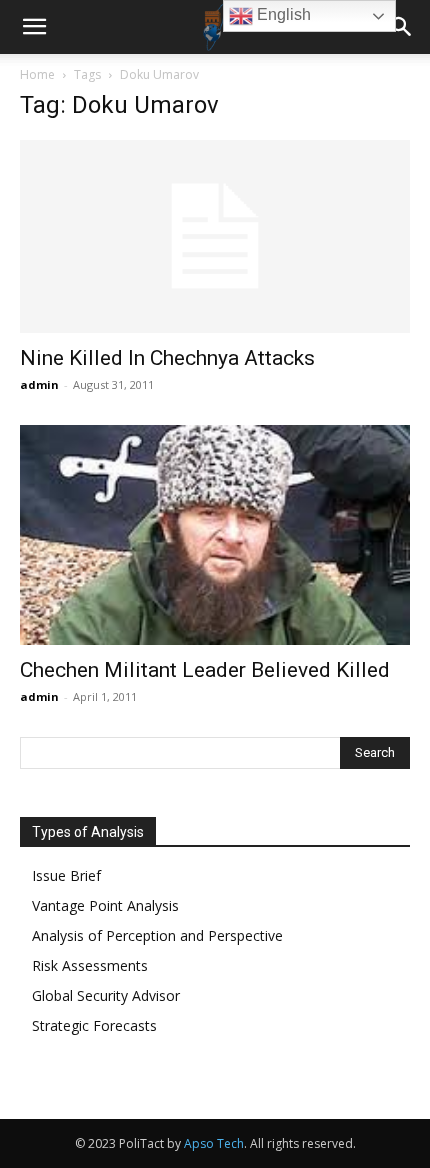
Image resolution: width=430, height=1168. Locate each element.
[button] (34, 27)
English (282, 14)
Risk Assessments (90, 965)
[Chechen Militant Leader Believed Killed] (215, 535)
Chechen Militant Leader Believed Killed (205, 670)
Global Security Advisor (106, 995)
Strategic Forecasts (94, 1025)
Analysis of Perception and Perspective (157, 935)
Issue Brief (66, 875)
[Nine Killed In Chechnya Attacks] (215, 236)
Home (37, 74)
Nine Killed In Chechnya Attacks (167, 358)
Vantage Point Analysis (105, 905)
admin (39, 384)
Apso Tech (214, 1143)
